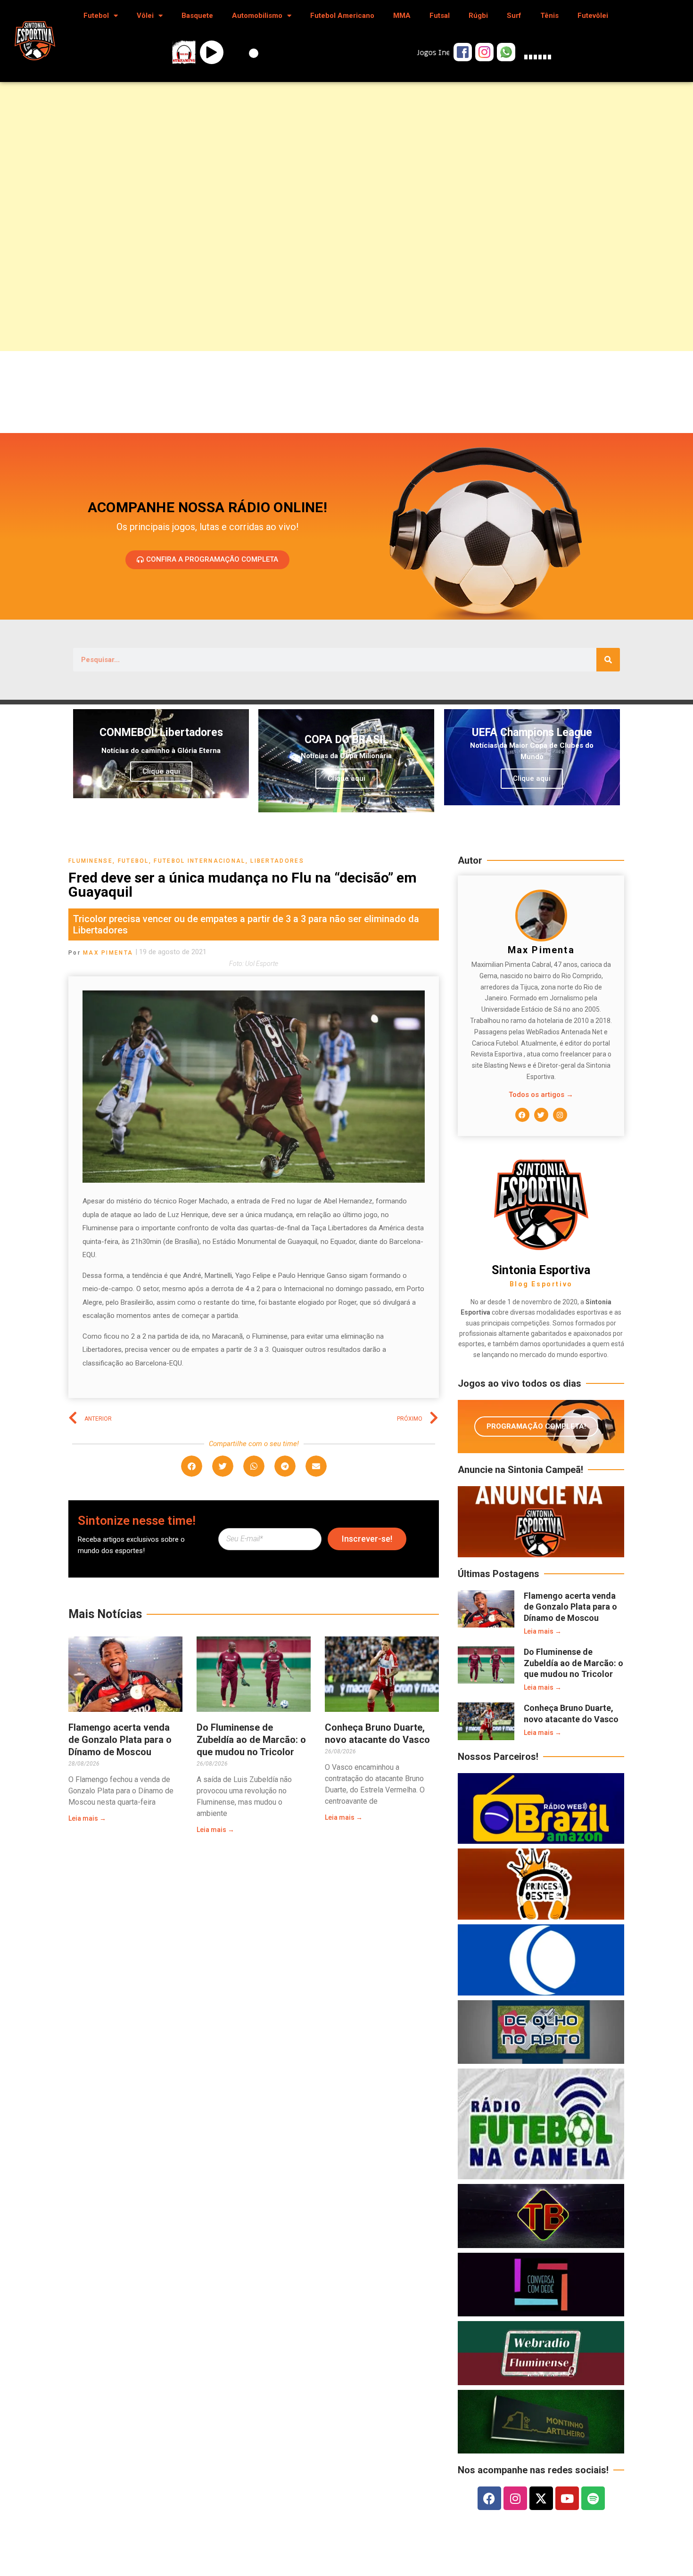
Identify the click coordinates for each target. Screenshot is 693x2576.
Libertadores (277, 861)
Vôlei (145, 16)
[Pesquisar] (608, 660)
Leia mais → (87, 1818)
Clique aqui (161, 771)
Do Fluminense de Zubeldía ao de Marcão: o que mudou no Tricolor (251, 1740)
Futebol (96, 16)
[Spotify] (593, 2498)
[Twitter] (541, 1115)
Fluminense (91, 861)
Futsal (440, 16)
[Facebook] (522, 1115)
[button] (192, 1466)
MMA (402, 16)
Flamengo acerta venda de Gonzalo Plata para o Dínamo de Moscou (120, 1740)
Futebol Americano (342, 16)
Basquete (197, 16)
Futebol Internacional (199, 861)
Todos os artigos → (541, 1095)
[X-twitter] (541, 2498)
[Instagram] (560, 1115)
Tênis (549, 16)
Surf (514, 16)
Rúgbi (478, 16)
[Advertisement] (283, 181)
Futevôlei (593, 16)
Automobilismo (257, 16)
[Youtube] (567, 2498)
